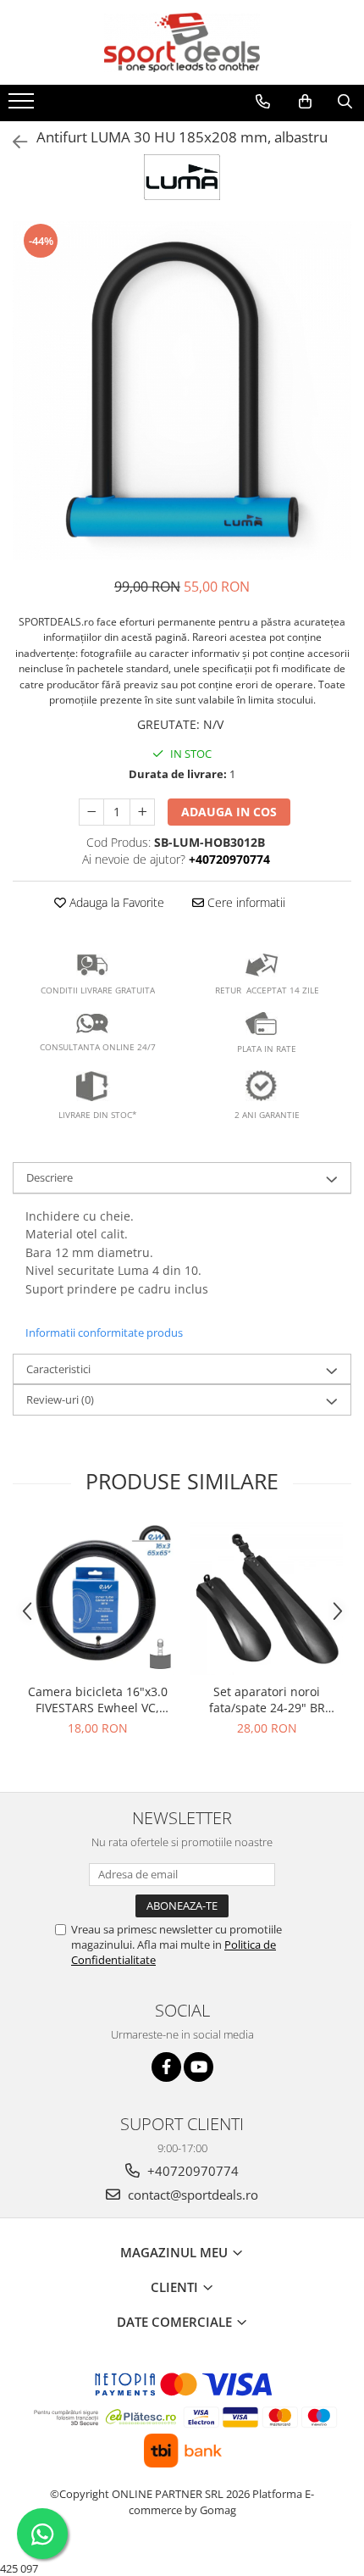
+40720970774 (191, 2171)
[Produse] (23, 106)
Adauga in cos (229, 812)
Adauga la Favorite (115, 902)
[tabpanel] (182, 391)
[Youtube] (199, 2067)
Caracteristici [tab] (58, 1369)
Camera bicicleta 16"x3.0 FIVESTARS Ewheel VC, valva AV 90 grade (98, 1700)
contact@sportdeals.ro (191, 2195)
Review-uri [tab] (60, 1399)
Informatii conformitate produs (104, 1333)
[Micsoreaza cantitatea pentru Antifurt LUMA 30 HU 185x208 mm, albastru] (91, 812)
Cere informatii (245, 902)
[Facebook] (166, 2067)
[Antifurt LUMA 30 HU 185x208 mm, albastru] (182, 391)
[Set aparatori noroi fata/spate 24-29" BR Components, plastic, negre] (267, 1599)
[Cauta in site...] (345, 102)
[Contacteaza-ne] (263, 102)
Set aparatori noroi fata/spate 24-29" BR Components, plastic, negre (267, 1700)
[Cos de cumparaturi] (305, 102)
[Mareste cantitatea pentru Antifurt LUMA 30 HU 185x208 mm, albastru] (142, 812)
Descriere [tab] (50, 1177)
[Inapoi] (13, 142)
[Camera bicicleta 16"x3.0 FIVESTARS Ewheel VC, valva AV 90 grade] (97, 1599)
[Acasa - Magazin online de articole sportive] (182, 42)
